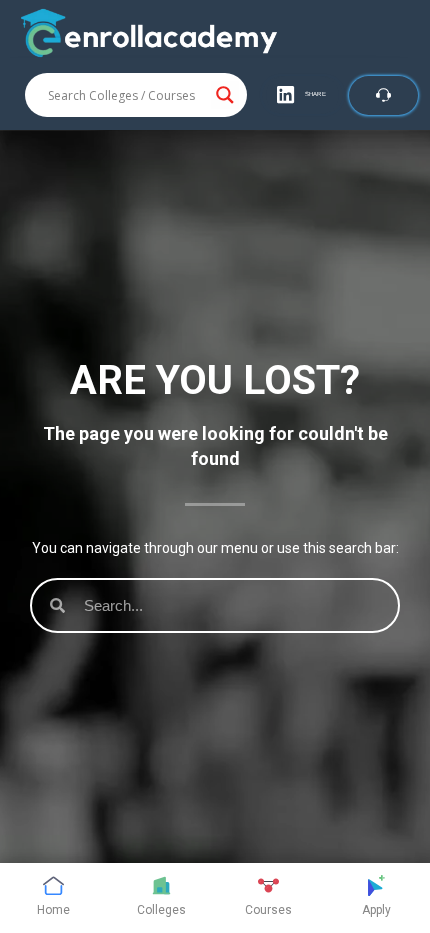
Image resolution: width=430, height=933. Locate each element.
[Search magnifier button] (225, 95)
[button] (302, 95)
